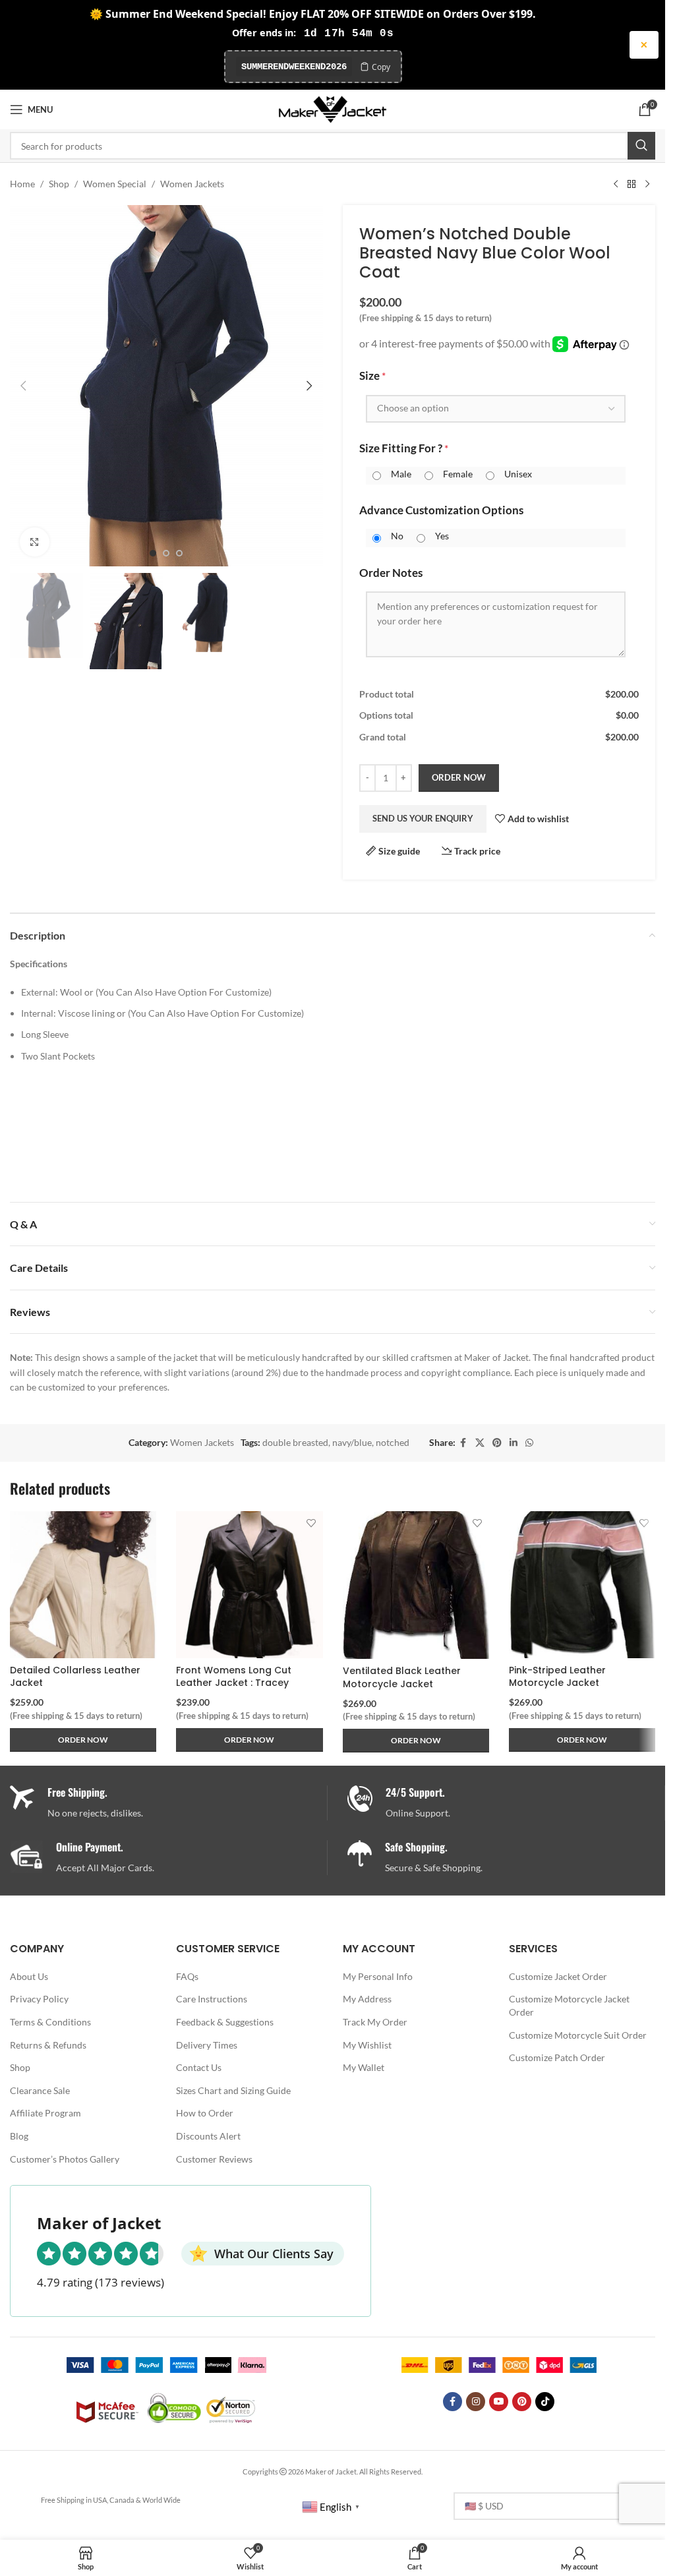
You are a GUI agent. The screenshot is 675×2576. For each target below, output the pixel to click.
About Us (29, 1976)
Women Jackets (192, 184)
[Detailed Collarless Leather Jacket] (83, 1584)
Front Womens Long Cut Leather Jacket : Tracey (234, 1677)
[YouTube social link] (499, 2402)
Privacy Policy (39, 1999)
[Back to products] (631, 184)
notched (393, 1442)
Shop (59, 184)
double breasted (295, 1442)
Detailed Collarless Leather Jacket (75, 1677)
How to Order (205, 2113)
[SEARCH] (641, 146)
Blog (19, 2136)
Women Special (115, 184)
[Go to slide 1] (153, 553)
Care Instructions (212, 1999)
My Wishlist (367, 2045)
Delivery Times (207, 2045)
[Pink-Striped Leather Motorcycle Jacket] (582, 1584)
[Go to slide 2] (166, 553)
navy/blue (352, 1442)
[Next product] (647, 184)
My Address (367, 1999)
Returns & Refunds (48, 2045)
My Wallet (364, 2067)
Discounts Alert (208, 2136)
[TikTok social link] (545, 2402)
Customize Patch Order (557, 2057)
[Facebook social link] (463, 1443)
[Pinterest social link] (497, 1443)
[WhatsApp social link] (529, 1443)
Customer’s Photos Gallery (65, 2159)
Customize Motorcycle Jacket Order (569, 2005)
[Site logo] (333, 108)
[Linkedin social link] (514, 1443)
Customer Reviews (214, 2159)
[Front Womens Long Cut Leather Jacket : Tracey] (249, 1584)
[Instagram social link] (476, 2402)
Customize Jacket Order (558, 1976)
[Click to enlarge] (35, 542)
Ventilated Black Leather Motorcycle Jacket (402, 1677)
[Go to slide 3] (179, 553)
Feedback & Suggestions (225, 2022)
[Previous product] (616, 184)
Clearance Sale (40, 2090)
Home (22, 184)
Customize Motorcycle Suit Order (578, 2035)
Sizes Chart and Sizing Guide (233, 2090)
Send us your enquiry (423, 818)
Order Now (459, 777)
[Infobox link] (506, 1803)
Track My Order (375, 2022)
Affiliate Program (45, 2113)
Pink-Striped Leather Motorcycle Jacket (557, 1677)
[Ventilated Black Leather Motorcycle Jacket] (416, 1585)
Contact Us (199, 2067)
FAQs (187, 1976)
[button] (23, 386)
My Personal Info (378, 1976)
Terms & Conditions (50, 2022)
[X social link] (480, 1443)
